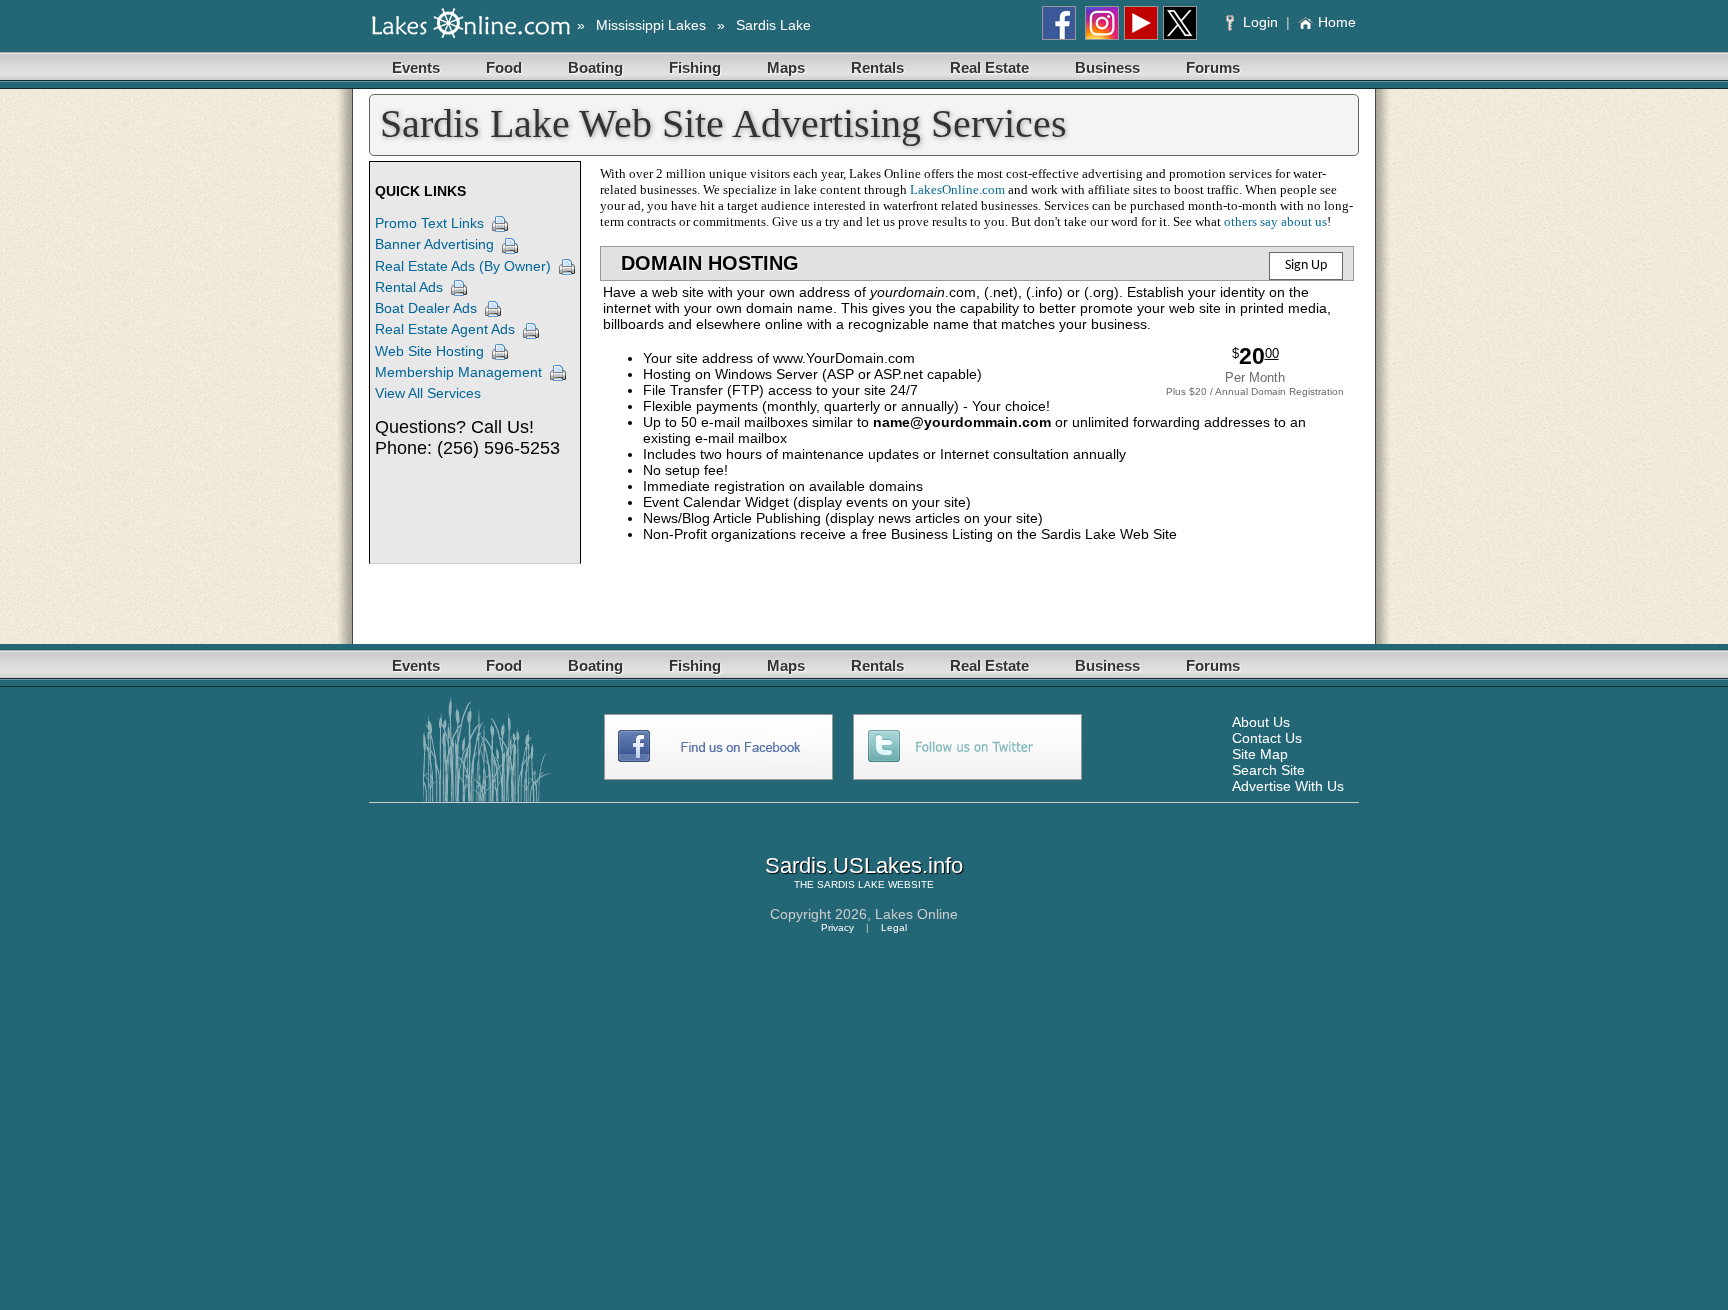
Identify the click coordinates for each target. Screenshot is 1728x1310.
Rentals (877, 67)
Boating (595, 67)
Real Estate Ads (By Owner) (463, 266)
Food (504, 67)
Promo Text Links (429, 223)
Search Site (1268, 770)
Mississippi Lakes (651, 25)
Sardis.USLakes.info (864, 865)
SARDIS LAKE (851, 884)
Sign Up (1306, 265)
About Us (1261, 722)
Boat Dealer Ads (426, 308)
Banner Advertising (434, 244)
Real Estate (989, 67)
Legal (894, 927)
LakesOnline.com (957, 189)
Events (416, 67)
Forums (1213, 67)
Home (1337, 22)
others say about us (1275, 221)
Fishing (695, 67)
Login (1260, 22)
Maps (786, 67)
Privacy (837, 927)
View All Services (428, 393)
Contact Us (1267, 738)
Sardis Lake (773, 25)
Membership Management (458, 372)
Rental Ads (409, 287)
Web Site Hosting (429, 351)
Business (1107, 67)
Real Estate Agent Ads (445, 329)
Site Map (1260, 754)
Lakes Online (916, 914)
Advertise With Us (1288, 786)
